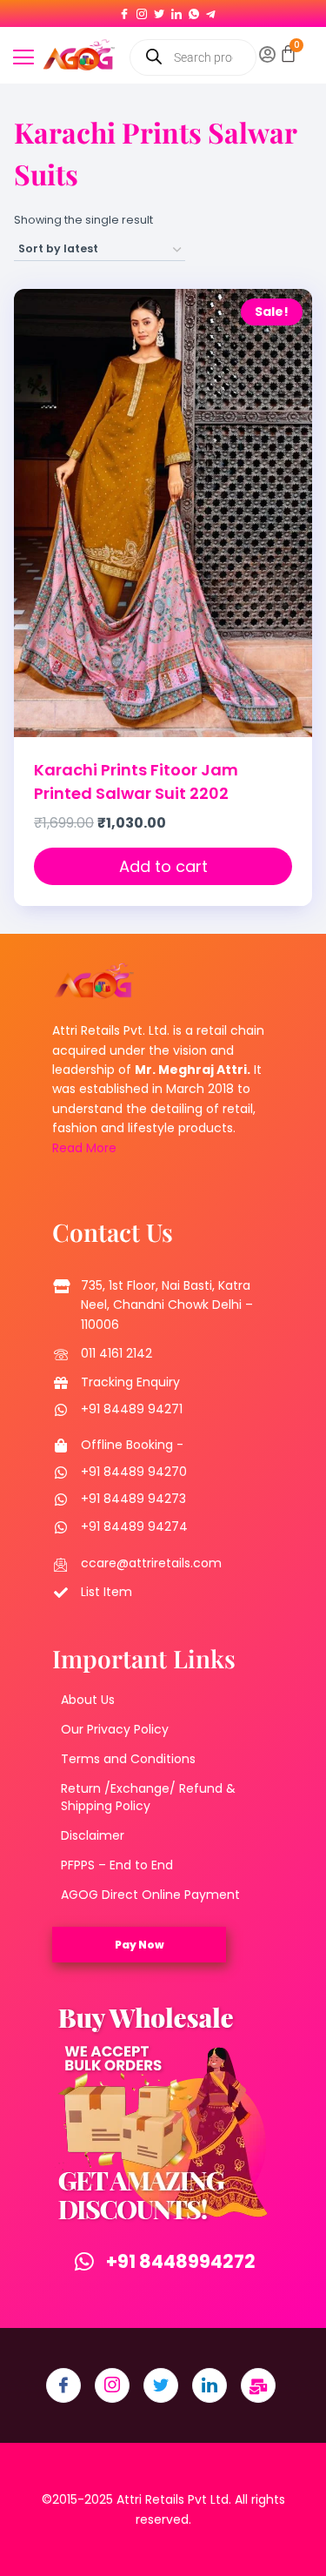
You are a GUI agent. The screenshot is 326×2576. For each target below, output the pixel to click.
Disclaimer (93, 1835)
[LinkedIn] (176, 10)
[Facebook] (124, 10)
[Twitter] (159, 10)
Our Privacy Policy (115, 1729)
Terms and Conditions (128, 1759)
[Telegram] (211, 10)
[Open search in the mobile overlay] (193, 57)
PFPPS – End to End (117, 1865)
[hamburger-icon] (24, 59)
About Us (88, 1700)
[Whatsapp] (194, 10)
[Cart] (288, 54)
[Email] (258, 2385)
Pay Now (140, 1945)
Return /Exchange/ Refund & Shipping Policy (148, 1797)
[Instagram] (142, 10)
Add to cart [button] (163, 866)
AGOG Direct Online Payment (150, 1895)
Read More (84, 1148)
